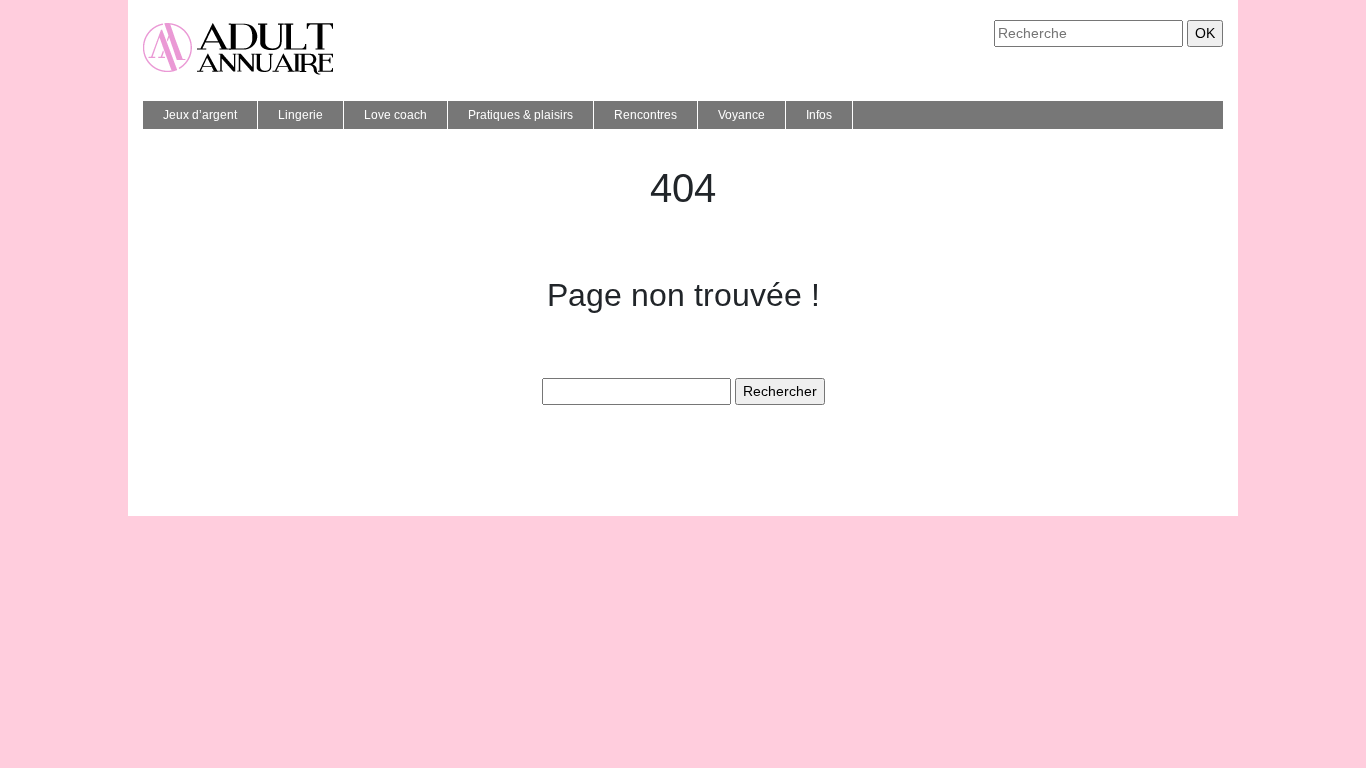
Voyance (741, 115)
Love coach (395, 115)
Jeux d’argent (200, 115)
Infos (819, 115)
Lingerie (300, 115)
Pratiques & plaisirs (520, 115)
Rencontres (645, 115)
